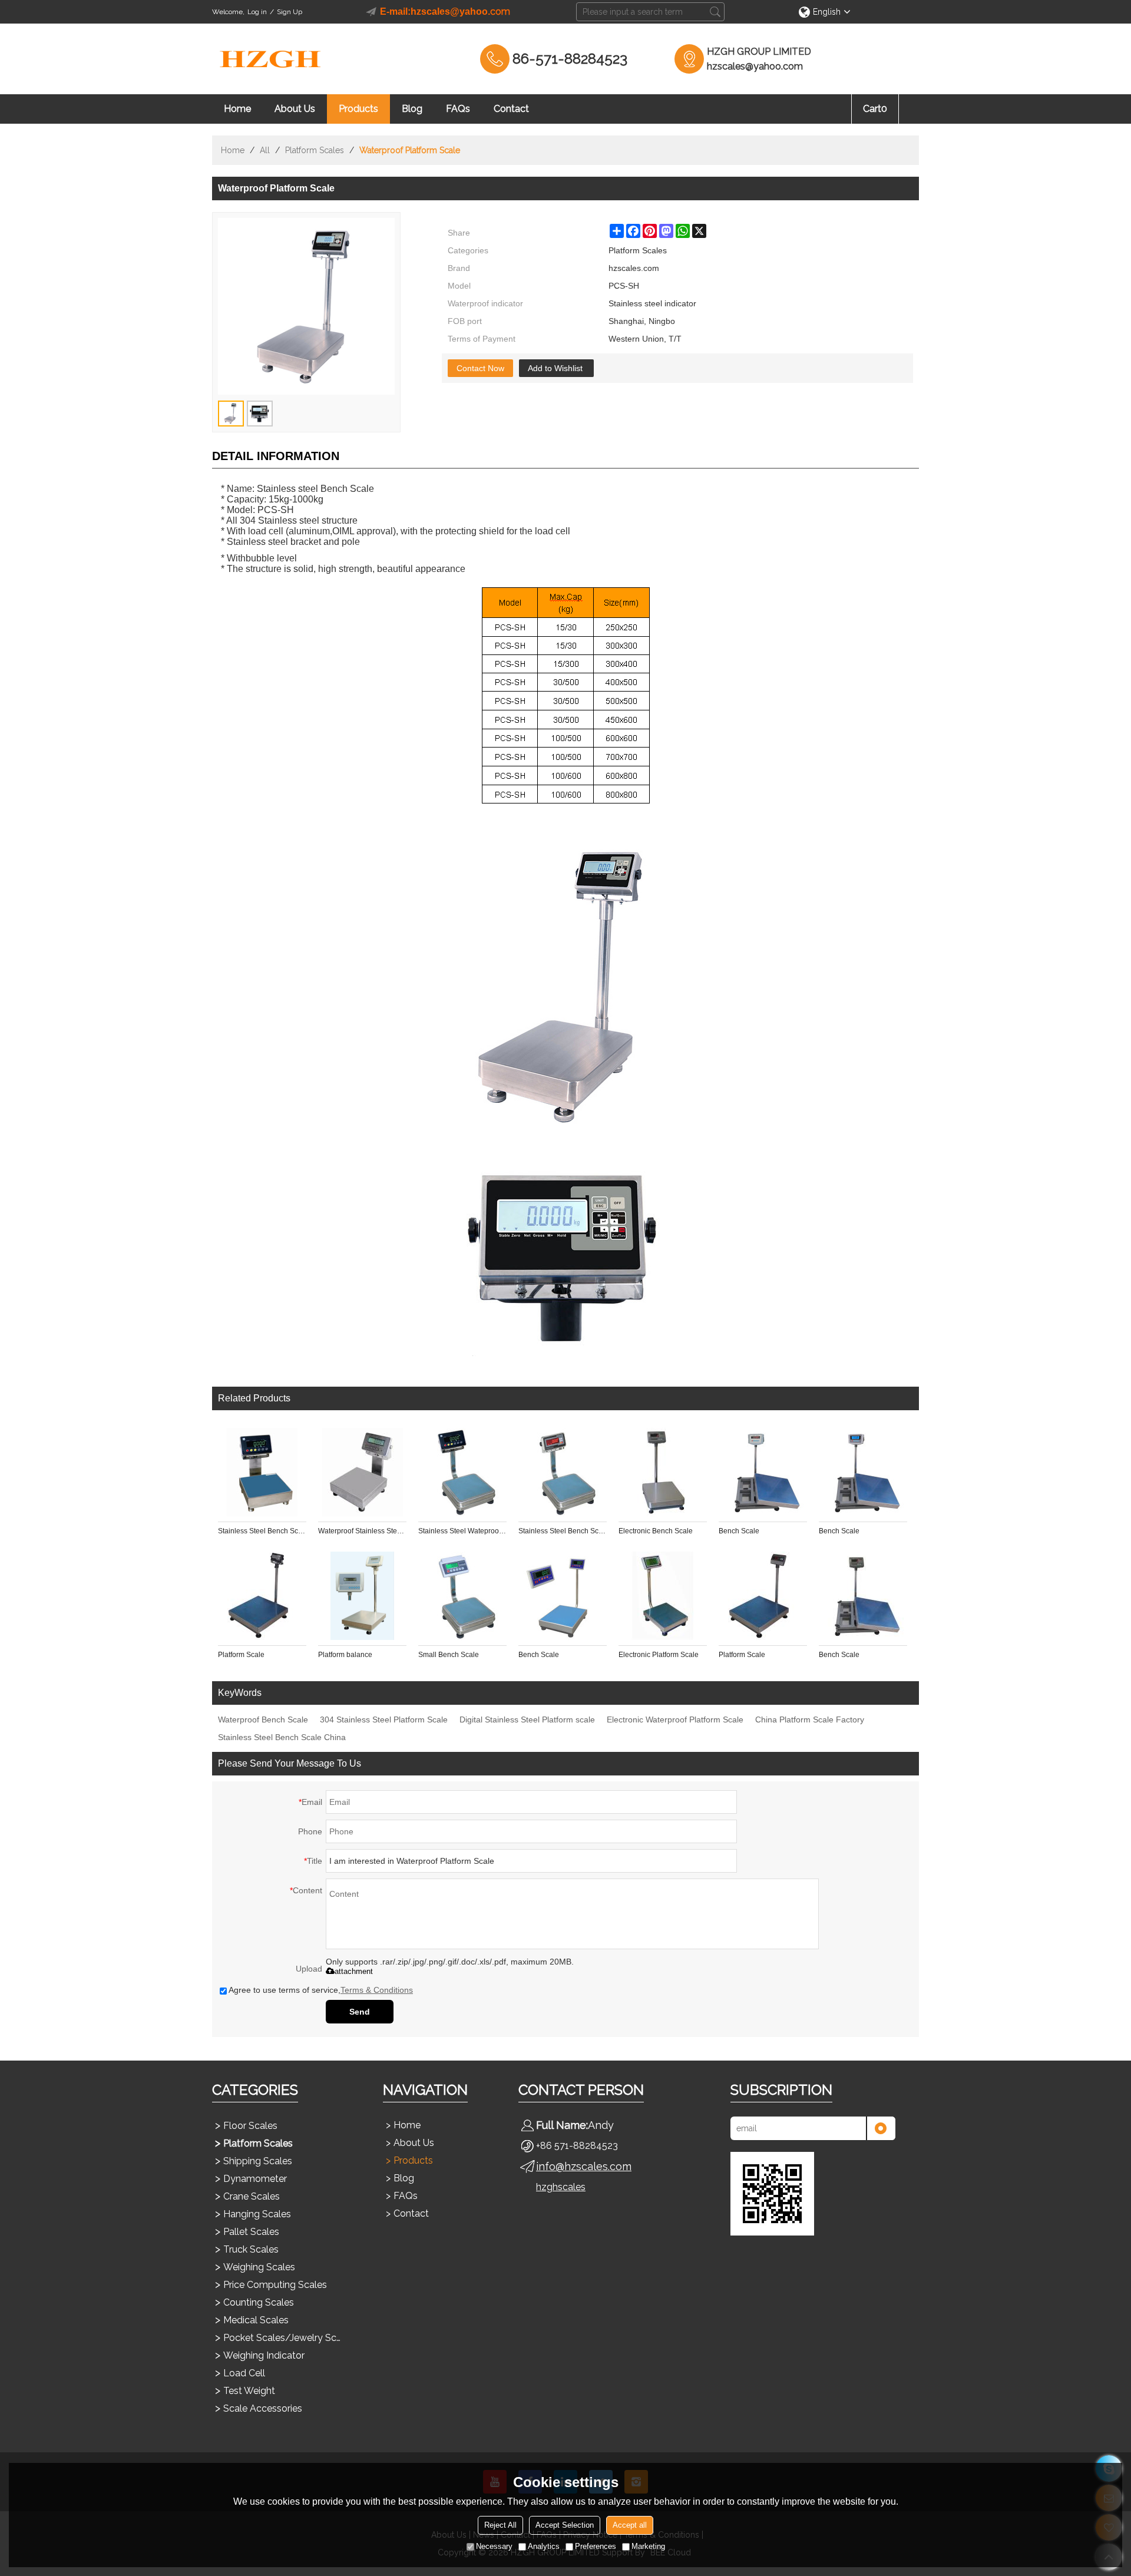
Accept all (630, 2525)
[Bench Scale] (763, 1472)
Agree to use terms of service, (321, 1990)
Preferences (596, 2546)
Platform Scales (315, 150)
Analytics (544, 2546)
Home (237, 109)
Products (358, 109)
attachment (354, 1971)
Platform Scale (241, 1655)
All (265, 150)
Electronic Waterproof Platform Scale (675, 1719)
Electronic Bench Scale (656, 1531)
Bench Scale (739, 1531)
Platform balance (345, 1655)
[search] (715, 12)
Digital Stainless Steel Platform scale (527, 1719)
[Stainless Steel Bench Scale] (262, 1472)
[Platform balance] (362, 1596)
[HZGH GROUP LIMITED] (271, 59)
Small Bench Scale (449, 1655)
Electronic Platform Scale (659, 1655)
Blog (412, 109)
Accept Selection (565, 2525)
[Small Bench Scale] (462, 1596)
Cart (875, 109)
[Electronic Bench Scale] (663, 1472)
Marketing (648, 2546)
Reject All (500, 2525)
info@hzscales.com (584, 2166)
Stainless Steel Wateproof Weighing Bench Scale (462, 1531)
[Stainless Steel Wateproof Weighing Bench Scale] (462, 1472)
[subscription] (881, 2128)
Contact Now (480, 368)
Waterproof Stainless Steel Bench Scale (362, 1531)
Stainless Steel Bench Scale (262, 1531)
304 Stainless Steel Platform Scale (384, 1719)
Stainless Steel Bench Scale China (282, 1737)
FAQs (458, 109)
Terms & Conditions (377, 1990)
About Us (295, 109)
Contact (511, 109)
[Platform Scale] (262, 1596)
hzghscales (561, 2187)
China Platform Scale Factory (810, 1719)
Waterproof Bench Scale (263, 1719)
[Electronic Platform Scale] (663, 1596)
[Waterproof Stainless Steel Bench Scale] (362, 1472)
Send (360, 2012)
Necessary (494, 2546)
